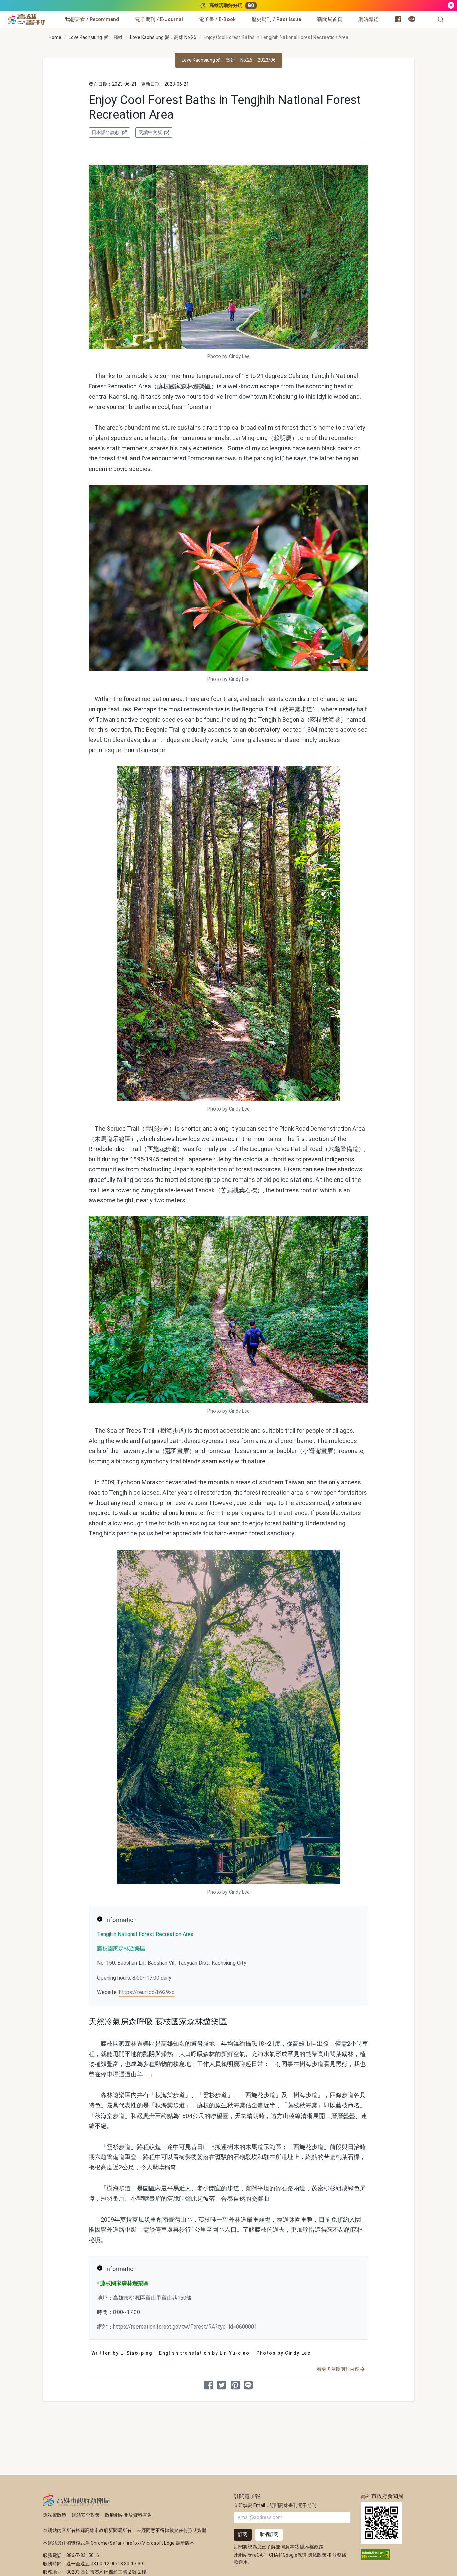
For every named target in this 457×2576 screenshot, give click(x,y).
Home (55, 37)
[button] (441, 19)
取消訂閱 (269, 2534)
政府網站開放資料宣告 (128, 2515)
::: (47, 15)
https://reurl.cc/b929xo (147, 1992)
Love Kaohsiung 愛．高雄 (96, 37)
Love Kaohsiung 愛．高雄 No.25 (163, 37)
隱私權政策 (55, 2515)
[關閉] (451, 6)
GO (251, 5)
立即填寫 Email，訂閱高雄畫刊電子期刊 (275, 2505)
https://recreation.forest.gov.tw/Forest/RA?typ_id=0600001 (185, 2327)
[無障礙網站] (375, 2554)
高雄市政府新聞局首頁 (382, 2523)
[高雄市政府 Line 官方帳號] (412, 19)
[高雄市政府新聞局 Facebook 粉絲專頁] (398, 19)
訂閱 (243, 2534)
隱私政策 (317, 2555)
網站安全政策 (86, 2515)
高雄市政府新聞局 (76, 2500)
